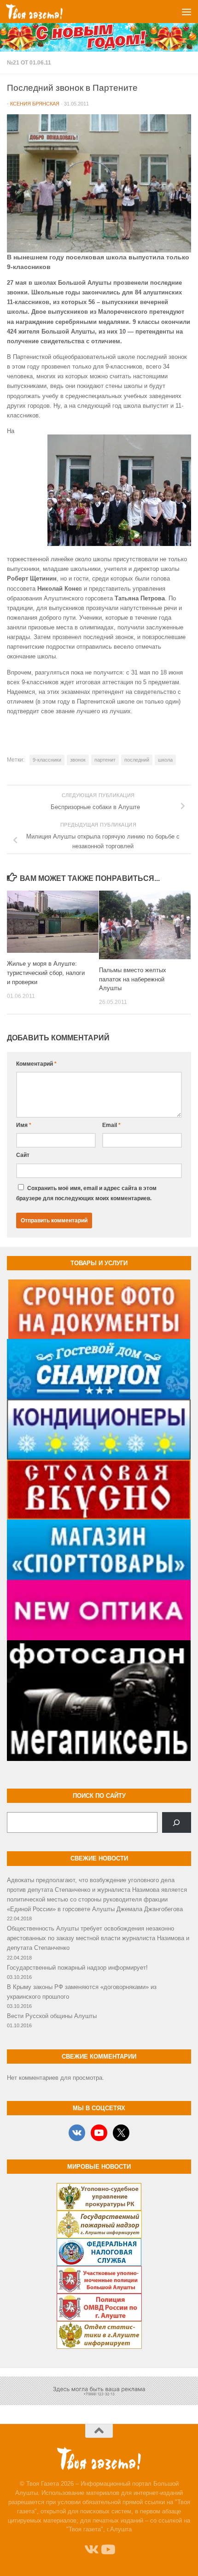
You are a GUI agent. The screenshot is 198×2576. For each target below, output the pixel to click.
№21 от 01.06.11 (29, 63)
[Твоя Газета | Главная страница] (44, 12)
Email (111, 1125)
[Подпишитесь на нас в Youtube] (107, 2550)
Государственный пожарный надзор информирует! (77, 1968)
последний (137, 760)
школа (165, 760)
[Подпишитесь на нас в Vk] (91, 2550)
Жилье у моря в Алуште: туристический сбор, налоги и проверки (46, 973)
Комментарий (36, 1064)
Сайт (23, 1155)
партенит (105, 760)
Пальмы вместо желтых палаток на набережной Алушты (133, 979)
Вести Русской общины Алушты (52, 2016)
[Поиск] (177, 1823)
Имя (24, 1125)
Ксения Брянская (35, 104)
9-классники (47, 760)
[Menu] (186, 12)
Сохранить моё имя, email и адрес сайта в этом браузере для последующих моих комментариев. (86, 1193)
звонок (78, 760)
